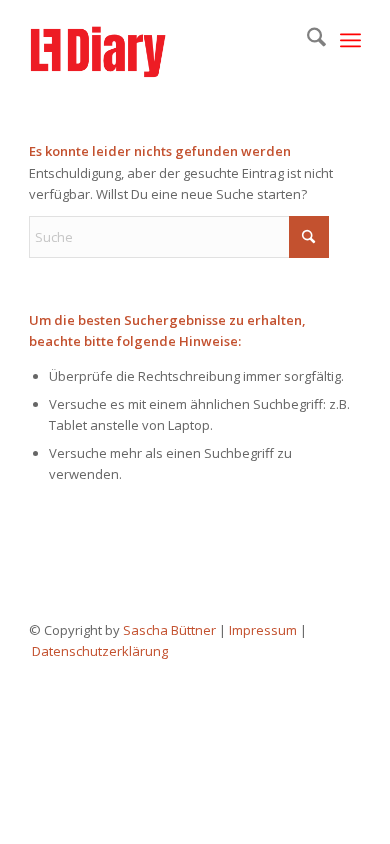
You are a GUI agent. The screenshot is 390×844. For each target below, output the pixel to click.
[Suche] (306, 40)
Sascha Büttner (169, 630)
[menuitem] (306, 40)
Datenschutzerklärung (100, 651)
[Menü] (350, 40)
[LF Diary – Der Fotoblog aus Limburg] (161, 40)
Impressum (263, 630)
